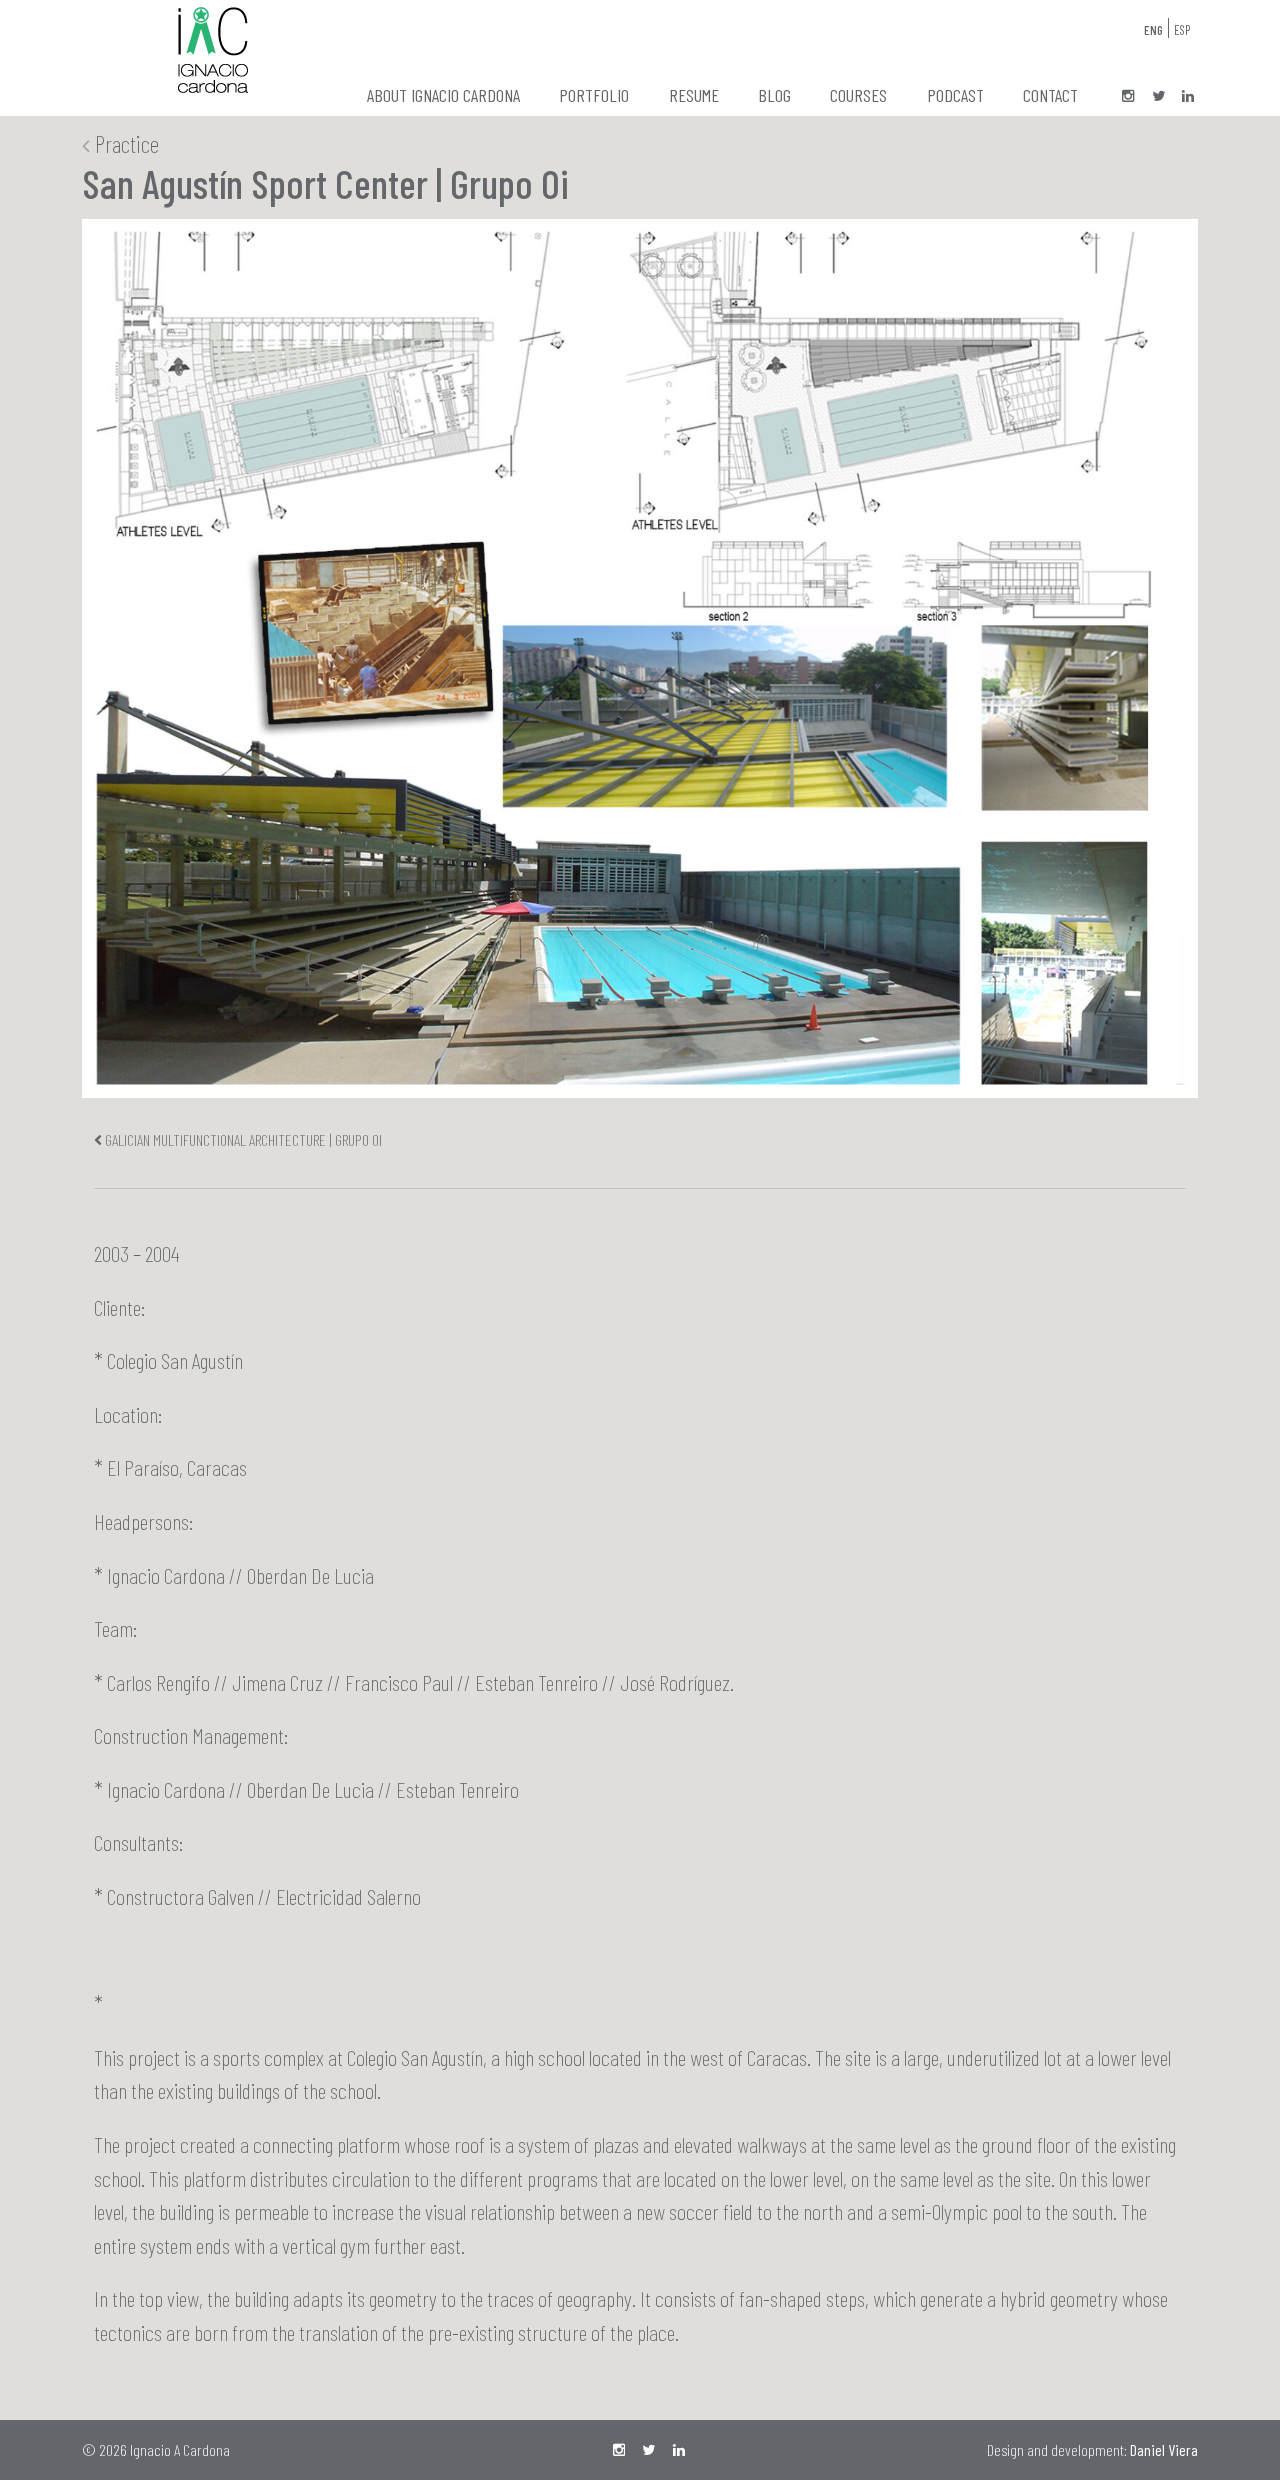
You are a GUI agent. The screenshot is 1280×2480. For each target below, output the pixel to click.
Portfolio (594, 95)
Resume (694, 95)
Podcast (955, 95)
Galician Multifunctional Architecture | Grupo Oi (243, 1139)
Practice (124, 143)
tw (1158, 97)
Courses (858, 95)
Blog (774, 95)
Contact (1050, 95)
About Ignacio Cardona (443, 95)
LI (1188, 97)
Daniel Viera (1164, 2449)
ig (1128, 97)
